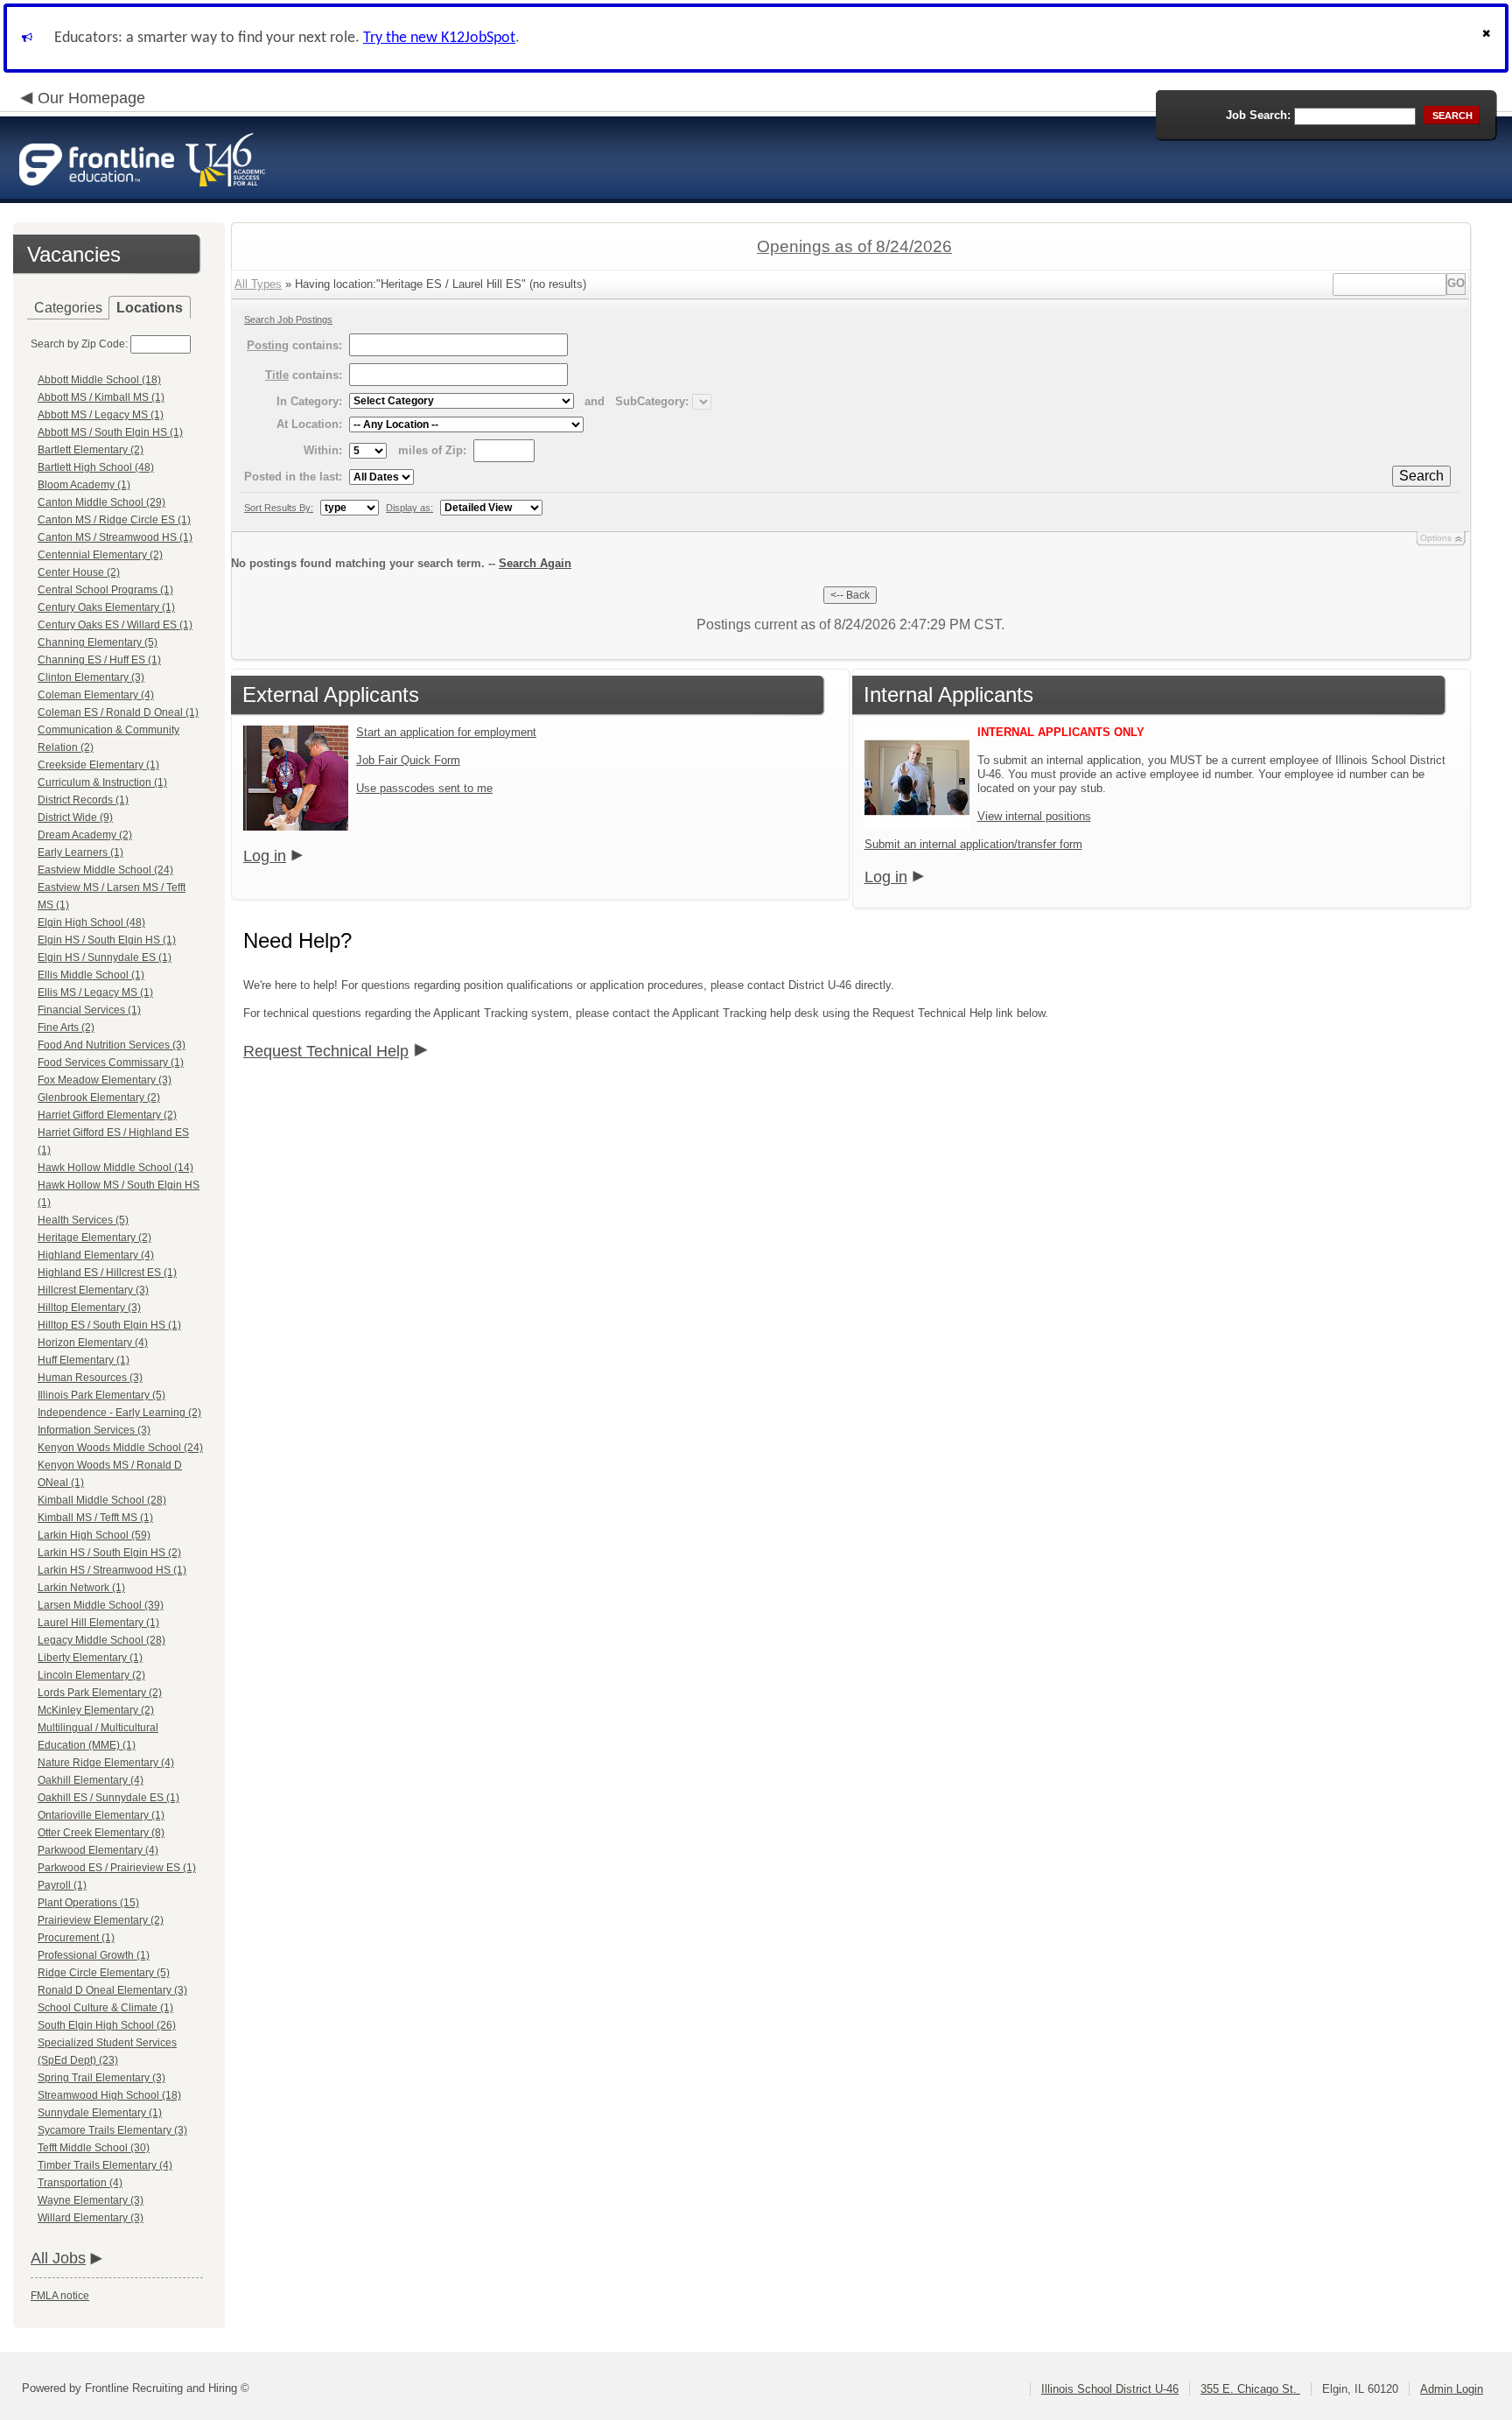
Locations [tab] (150, 308)
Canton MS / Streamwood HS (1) (115, 537)
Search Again (535, 563)
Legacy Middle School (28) (101, 1640)
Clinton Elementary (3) (91, 677)
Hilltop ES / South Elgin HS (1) (109, 1325)
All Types (258, 284)
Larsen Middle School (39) (101, 1605)
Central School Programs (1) (105, 590)
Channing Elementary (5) (98, 642)
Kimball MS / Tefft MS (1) (95, 1518)
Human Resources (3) (90, 1378)
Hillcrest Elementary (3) (93, 1290)
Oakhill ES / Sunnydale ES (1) (108, 1798)
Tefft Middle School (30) (94, 2148)
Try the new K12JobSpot (439, 38)
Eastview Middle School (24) (105, 870)
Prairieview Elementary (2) (101, 1920)
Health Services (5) (83, 1220)
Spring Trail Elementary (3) (101, 2078)
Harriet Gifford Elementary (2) (107, 1115)
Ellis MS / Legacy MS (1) (95, 993)
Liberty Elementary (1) (90, 1658)
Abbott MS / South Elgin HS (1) (110, 432)
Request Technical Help (326, 1051)
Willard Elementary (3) (91, 2218)
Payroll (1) (62, 1885)
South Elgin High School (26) (107, 2025)
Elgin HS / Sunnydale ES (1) (105, 957)
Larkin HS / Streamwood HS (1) (112, 1570)
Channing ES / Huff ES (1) (99, 660)
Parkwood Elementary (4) (98, 1850)
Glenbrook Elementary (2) (99, 1098)
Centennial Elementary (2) (100, 555)
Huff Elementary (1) (84, 1360)
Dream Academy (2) (85, 835)
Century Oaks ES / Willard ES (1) (115, 625)
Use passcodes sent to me (424, 788)
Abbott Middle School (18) (99, 380)
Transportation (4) (80, 2183)
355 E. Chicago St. (1250, 2389)
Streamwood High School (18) (109, 2095)
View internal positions (1034, 816)
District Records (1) (83, 800)
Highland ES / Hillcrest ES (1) (107, 1273)
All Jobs (58, 2258)
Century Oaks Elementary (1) (106, 607)
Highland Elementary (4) (96, 1255)
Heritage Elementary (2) (94, 1238)
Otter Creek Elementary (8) (101, 1833)
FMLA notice (60, 2296)
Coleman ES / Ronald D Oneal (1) (118, 712)
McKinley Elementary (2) (96, 1710)
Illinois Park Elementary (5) (101, 1395)
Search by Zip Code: (79, 344)
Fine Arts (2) (66, 1028)
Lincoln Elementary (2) (91, 1675)
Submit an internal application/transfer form (973, 844)
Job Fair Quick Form (408, 760)
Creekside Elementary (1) (98, 765)
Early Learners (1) (80, 852)
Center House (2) (79, 572)
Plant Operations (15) (88, 1903)
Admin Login (1452, 2389)
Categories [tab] (68, 308)
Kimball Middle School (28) (102, 1500)
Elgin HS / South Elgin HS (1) (107, 940)
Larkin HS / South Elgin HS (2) (109, 1553)
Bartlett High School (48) (96, 467)
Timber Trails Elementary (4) (105, 2165)
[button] (1488, 38)
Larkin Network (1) (81, 1588)
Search (1421, 476)
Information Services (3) (94, 1430)
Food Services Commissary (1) (111, 1063)
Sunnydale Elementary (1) (100, 2113)
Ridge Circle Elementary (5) (104, 1973)
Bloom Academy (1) (84, 485)
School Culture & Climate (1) (105, 2008)
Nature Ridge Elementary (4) (106, 1763)
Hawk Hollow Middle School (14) (115, 1168)
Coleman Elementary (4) (96, 695)
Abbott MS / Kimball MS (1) (101, 397)
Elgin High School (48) (91, 922)
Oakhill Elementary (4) (91, 1780)
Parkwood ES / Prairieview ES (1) (117, 1868)
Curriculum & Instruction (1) (102, 782)
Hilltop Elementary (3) (89, 1308)
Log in (265, 856)
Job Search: (1258, 115)
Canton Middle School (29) (101, 502)
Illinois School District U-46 (1110, 2389)
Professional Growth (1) (94, 1955)
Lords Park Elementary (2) (100, 1693)
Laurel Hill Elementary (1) (98, 1623)
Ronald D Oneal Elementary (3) (112, 1990)
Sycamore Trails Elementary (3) (112, 2130)
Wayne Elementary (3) (91, 2200)
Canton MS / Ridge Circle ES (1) (114, 520)
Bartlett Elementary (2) (91, 450)
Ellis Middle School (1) (91, 975)
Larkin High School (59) (94, 1535)
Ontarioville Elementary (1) (101, 1815)
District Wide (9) (75, 817)
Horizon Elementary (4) (93, 1343)
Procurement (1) (76, 1938)
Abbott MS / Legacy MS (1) (101, 415)
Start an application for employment (446, 732)
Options (1436, 538)
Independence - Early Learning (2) (119, 1413)
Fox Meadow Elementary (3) (105, 1080)
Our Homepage (91, 98)
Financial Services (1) (89, 1010)
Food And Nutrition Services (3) (112, 1045)
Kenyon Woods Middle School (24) (120, 1448)
